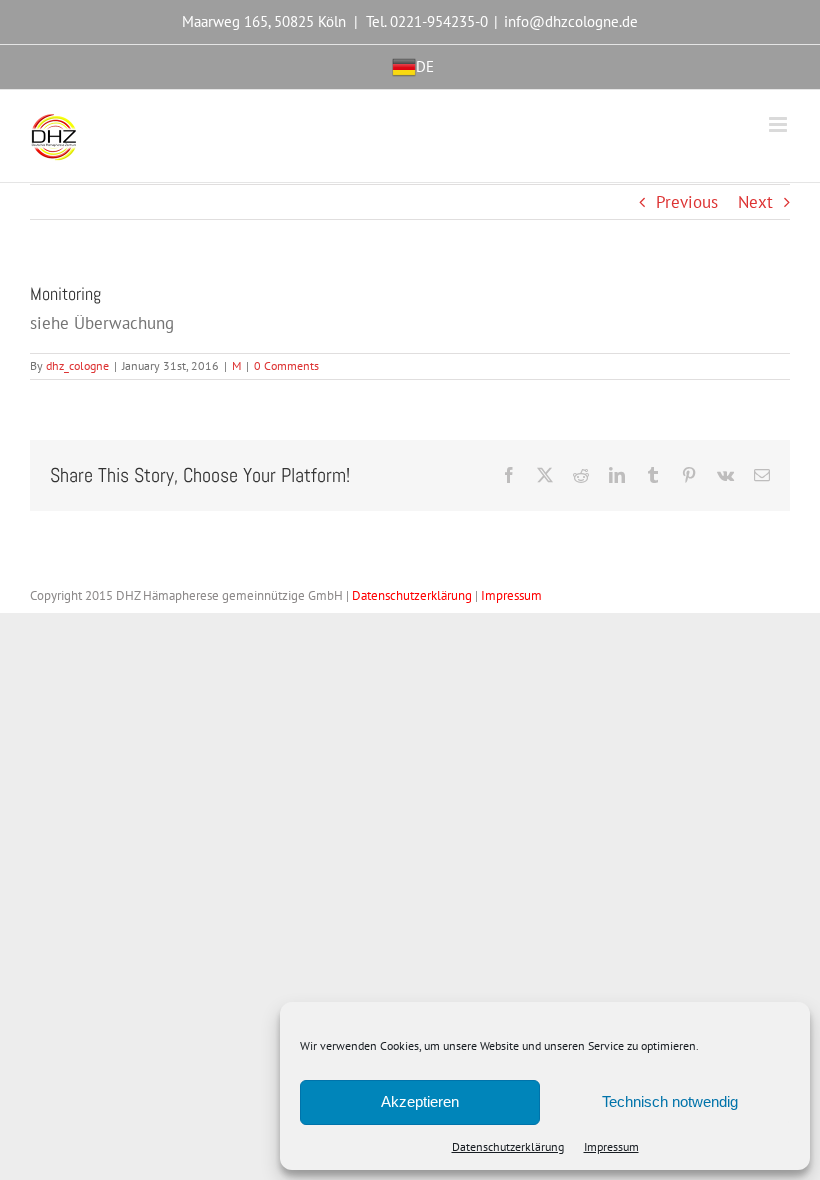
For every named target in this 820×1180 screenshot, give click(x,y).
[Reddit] (581, 475)
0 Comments (286, 365)
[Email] (762, 475)
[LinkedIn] (617, 475)
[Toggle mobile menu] (779, 124)
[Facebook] (509, 475)
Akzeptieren (420, 1101)
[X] (545, 475)
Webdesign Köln (589, 595)
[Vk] (725, 475)
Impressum (611, 1146)
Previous (687, 202)
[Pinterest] (689, 475)
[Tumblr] (653, 475)
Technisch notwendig (670, 1101)
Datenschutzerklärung (508, 1146)
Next (755, 202)
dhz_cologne (77, 365)
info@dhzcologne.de (571, 21)
